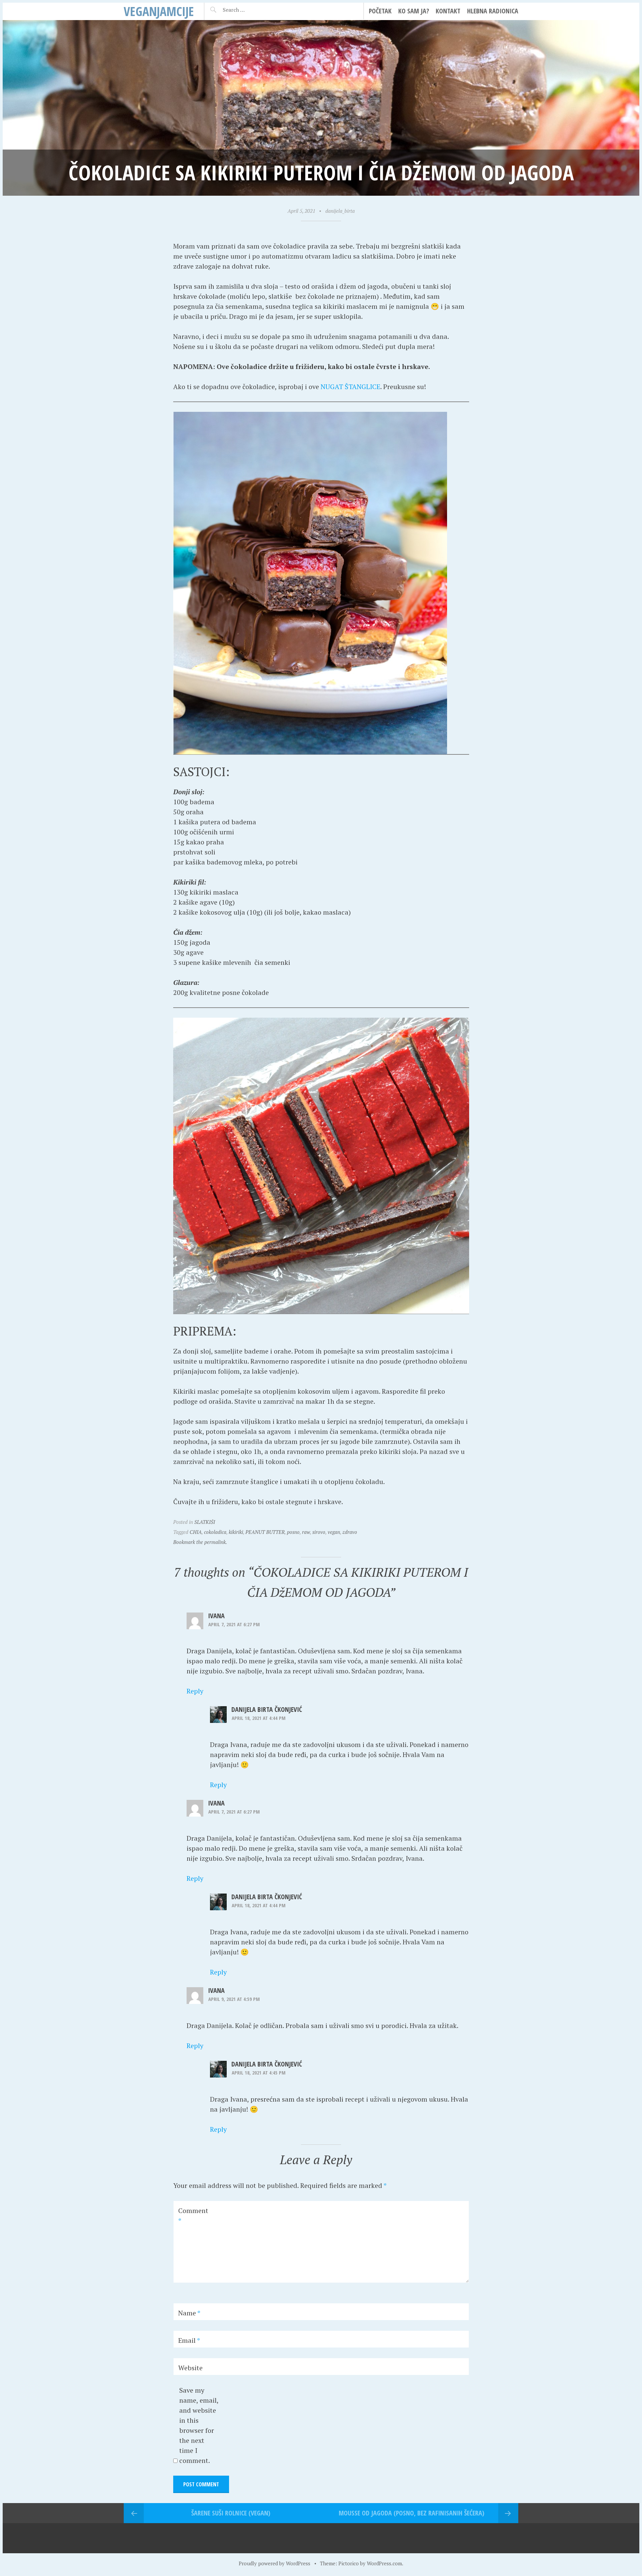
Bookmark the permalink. (200, 1542)
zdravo (350, 1532)
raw (306, 1532)
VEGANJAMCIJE (159, 11)
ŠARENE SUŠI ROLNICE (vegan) (231, 2513)
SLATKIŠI (205, 1522)
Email (189, 2340)
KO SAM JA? (414, 11)
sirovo (319, 1532)
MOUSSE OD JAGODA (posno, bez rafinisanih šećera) (411, 2513)
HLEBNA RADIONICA (493, 11)
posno (293, 1532)
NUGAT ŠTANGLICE (350, 387)
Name (189, 2313)
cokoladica (215, 1532)
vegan (334, 1532)
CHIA (196, 1532)
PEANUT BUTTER (265, 1532)
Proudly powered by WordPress (275, 2563)
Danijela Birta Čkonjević (267, 1709)
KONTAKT (448, 11)
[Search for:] (250, 10)
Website (190, 2368)
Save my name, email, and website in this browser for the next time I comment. (199, 2425)
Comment (193, 2216)
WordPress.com (384, 2563)
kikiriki (236, 1532)
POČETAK (380, 11)
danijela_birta (340, 211)
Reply (195, 1691)
